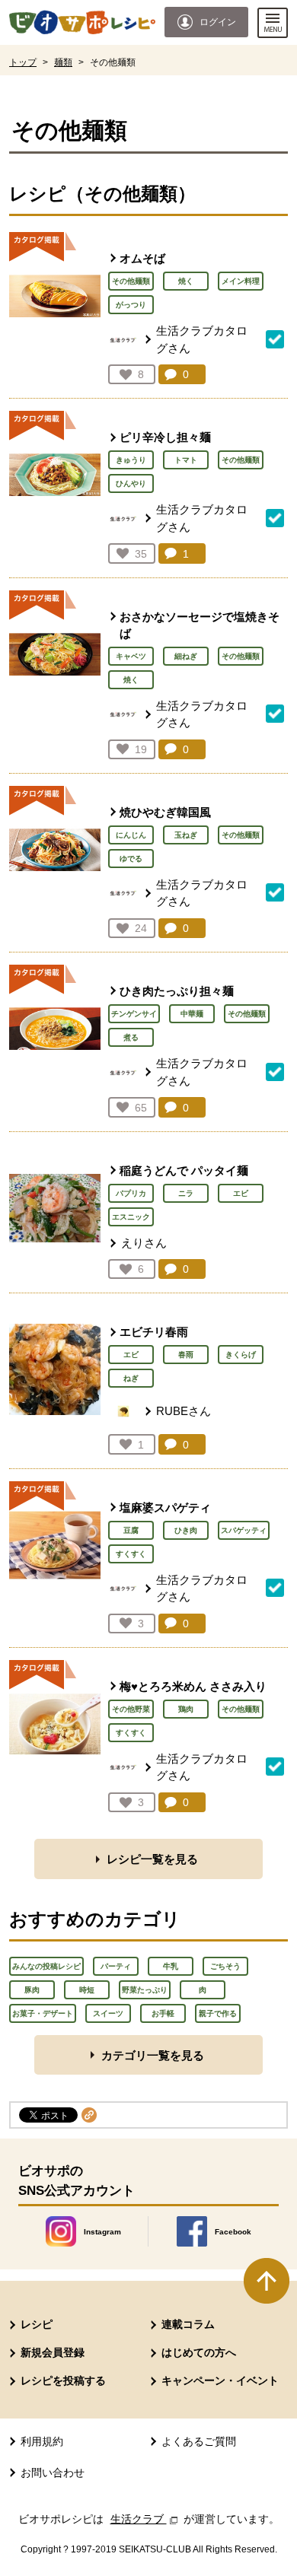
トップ (23, 62)
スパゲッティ (244, 1530)
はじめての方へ (199, 2352)
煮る (131, 1037)
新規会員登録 (53, 2352)
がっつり (131, 305)
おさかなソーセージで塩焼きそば (200, 625)
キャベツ (131, 656)
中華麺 (192, 1014)
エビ (241, 1193)
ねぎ (131, 1378)
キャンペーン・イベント (220, 2380)
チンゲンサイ (134, 1014)
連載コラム (188, 2324)
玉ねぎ (186, 835)
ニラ (186, 1193)
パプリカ (131, 1193)
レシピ (37, 2324)
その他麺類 (131, 281)
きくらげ (241, 1355)
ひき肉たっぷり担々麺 (177, 991)
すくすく (131, 1554)
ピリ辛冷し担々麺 (165, 437)
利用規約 (42, 2441)
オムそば (142, 258)
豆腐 (131, 1530)
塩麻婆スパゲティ (165, 1507)
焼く (186, 281)
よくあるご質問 (199, 2441)
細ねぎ (186, 656)
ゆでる (131, 859)
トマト (186, 460)
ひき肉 (186, 1530)
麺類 (63, 62)
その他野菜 (131, 1709)
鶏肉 (186, 1709)
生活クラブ (145, 2519)
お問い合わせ (53, 2473)
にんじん (131, 835)
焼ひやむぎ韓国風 (165, 812)
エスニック (131, 1217)
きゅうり (131, 460)
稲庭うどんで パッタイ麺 (184, 1170)
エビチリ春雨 (154, 1332)
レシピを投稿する (63, 2380)
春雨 (186, 1355)
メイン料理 (241, 281)
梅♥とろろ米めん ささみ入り (193, 1686)
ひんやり (131, 483)
